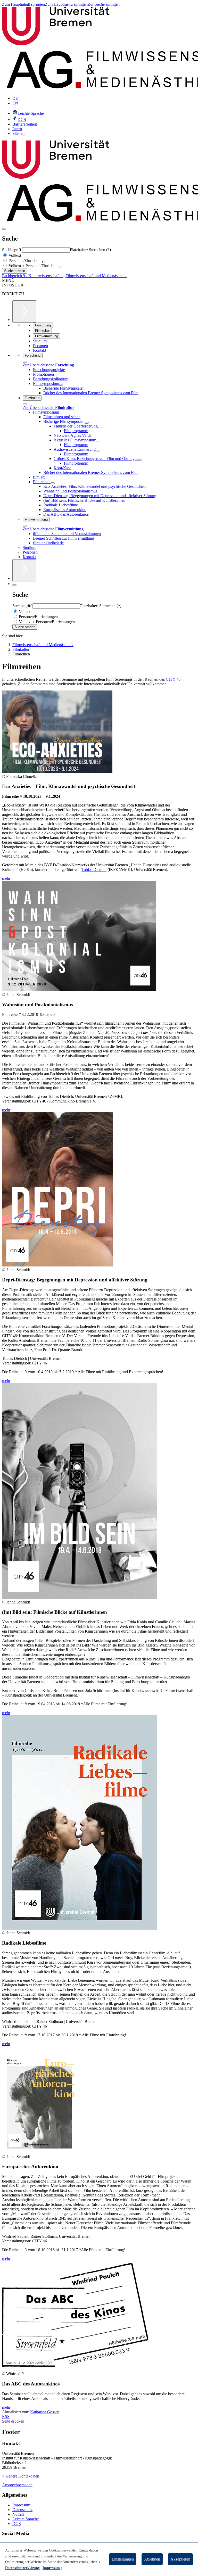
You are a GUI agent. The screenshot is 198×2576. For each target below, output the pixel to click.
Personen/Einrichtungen (27, 261)
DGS (17, 2524)
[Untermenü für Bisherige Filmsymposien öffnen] (87, 423)
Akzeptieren (180, 2559)
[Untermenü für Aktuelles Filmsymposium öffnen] (98, 441)
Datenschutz (22, 2510)
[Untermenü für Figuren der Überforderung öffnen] (100, 427)
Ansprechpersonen (17, 2485)
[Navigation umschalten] (4, 229)
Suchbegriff (12, 250)
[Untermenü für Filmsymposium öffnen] (61, 385)
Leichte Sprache (26, 2519)
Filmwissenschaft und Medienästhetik (96, 276)
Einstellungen (123, 2559)
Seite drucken (13, 2421)
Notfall (18, 2514)
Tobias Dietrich (94, 870)
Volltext (14, 255)
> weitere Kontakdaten (21, 2476)
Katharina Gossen (45, 2412)
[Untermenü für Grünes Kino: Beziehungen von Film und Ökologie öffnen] (139, 460)
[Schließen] (25, 362)
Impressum (21, 2505)
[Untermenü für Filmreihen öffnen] (53, 483)
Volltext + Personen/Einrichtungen (36, 266)
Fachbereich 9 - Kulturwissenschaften (33, 276)
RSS (6, 2417)
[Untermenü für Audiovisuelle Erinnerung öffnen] (98, 451)
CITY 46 (173, 679)
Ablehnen (152, 2559)
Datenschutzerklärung (22, 2568)
